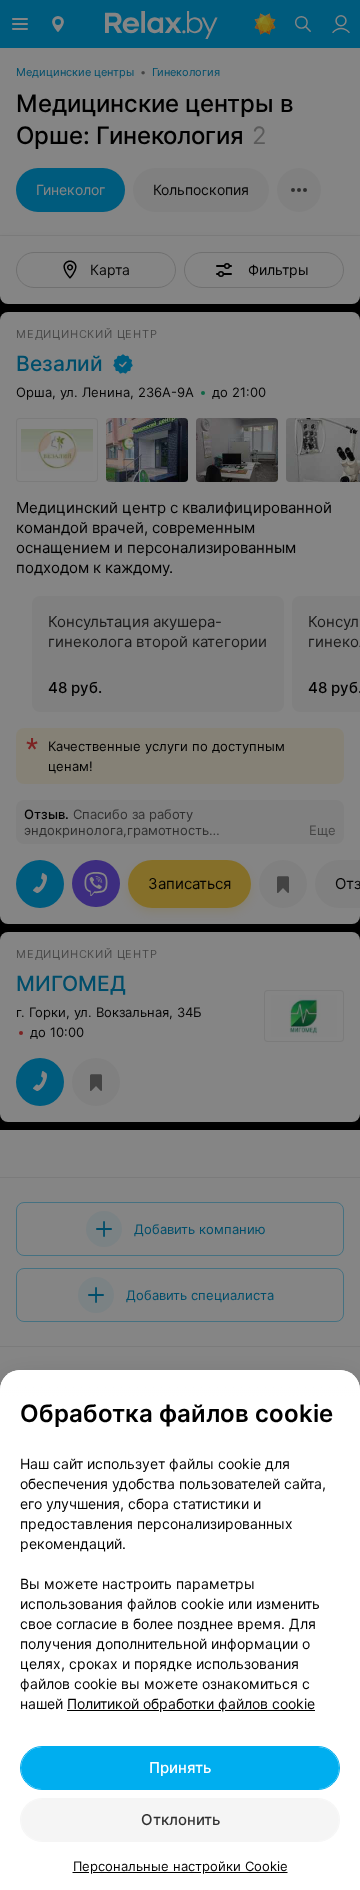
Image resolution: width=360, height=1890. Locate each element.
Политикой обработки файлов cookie (191, 1703)
